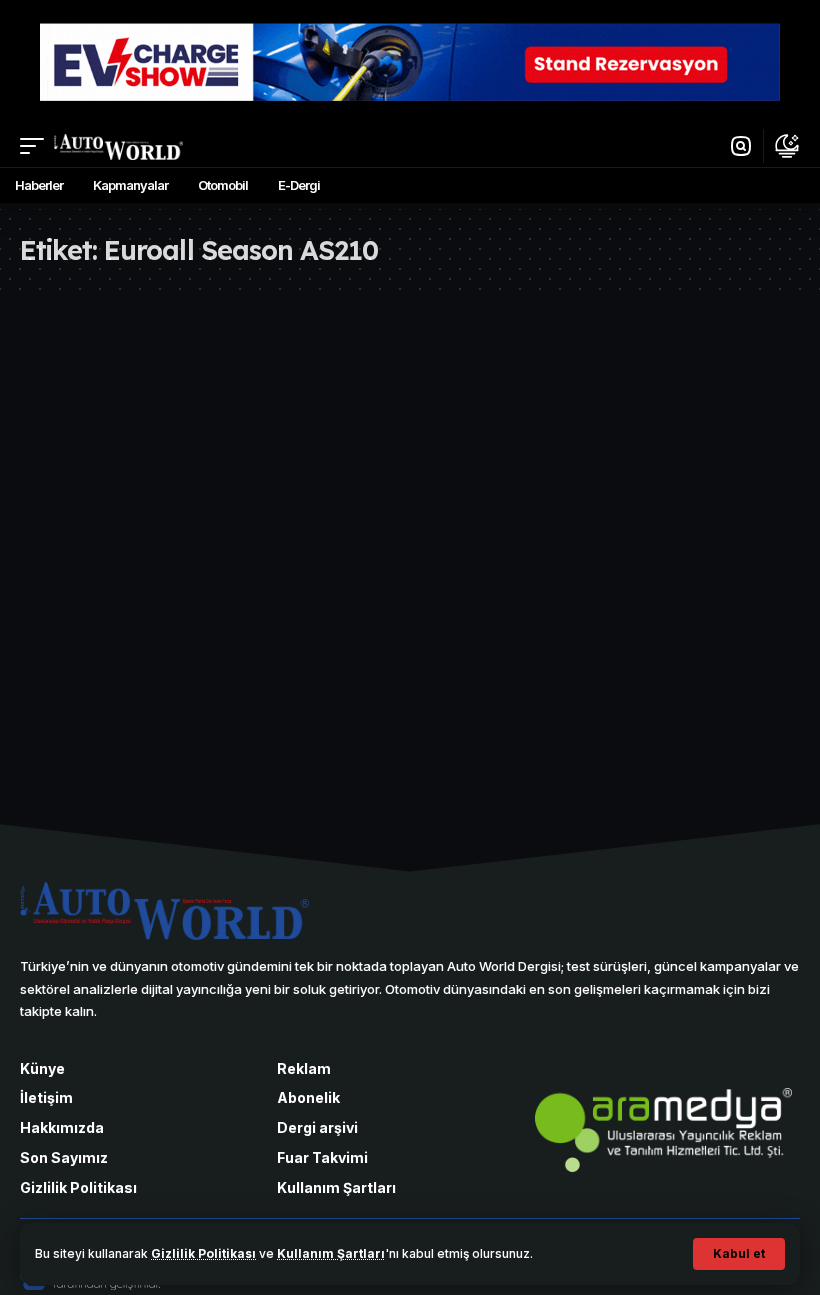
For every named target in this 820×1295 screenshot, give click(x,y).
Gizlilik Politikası (203, 1253)
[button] (739, 1254)
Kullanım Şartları (331, 1253)
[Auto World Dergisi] (118, 146)
